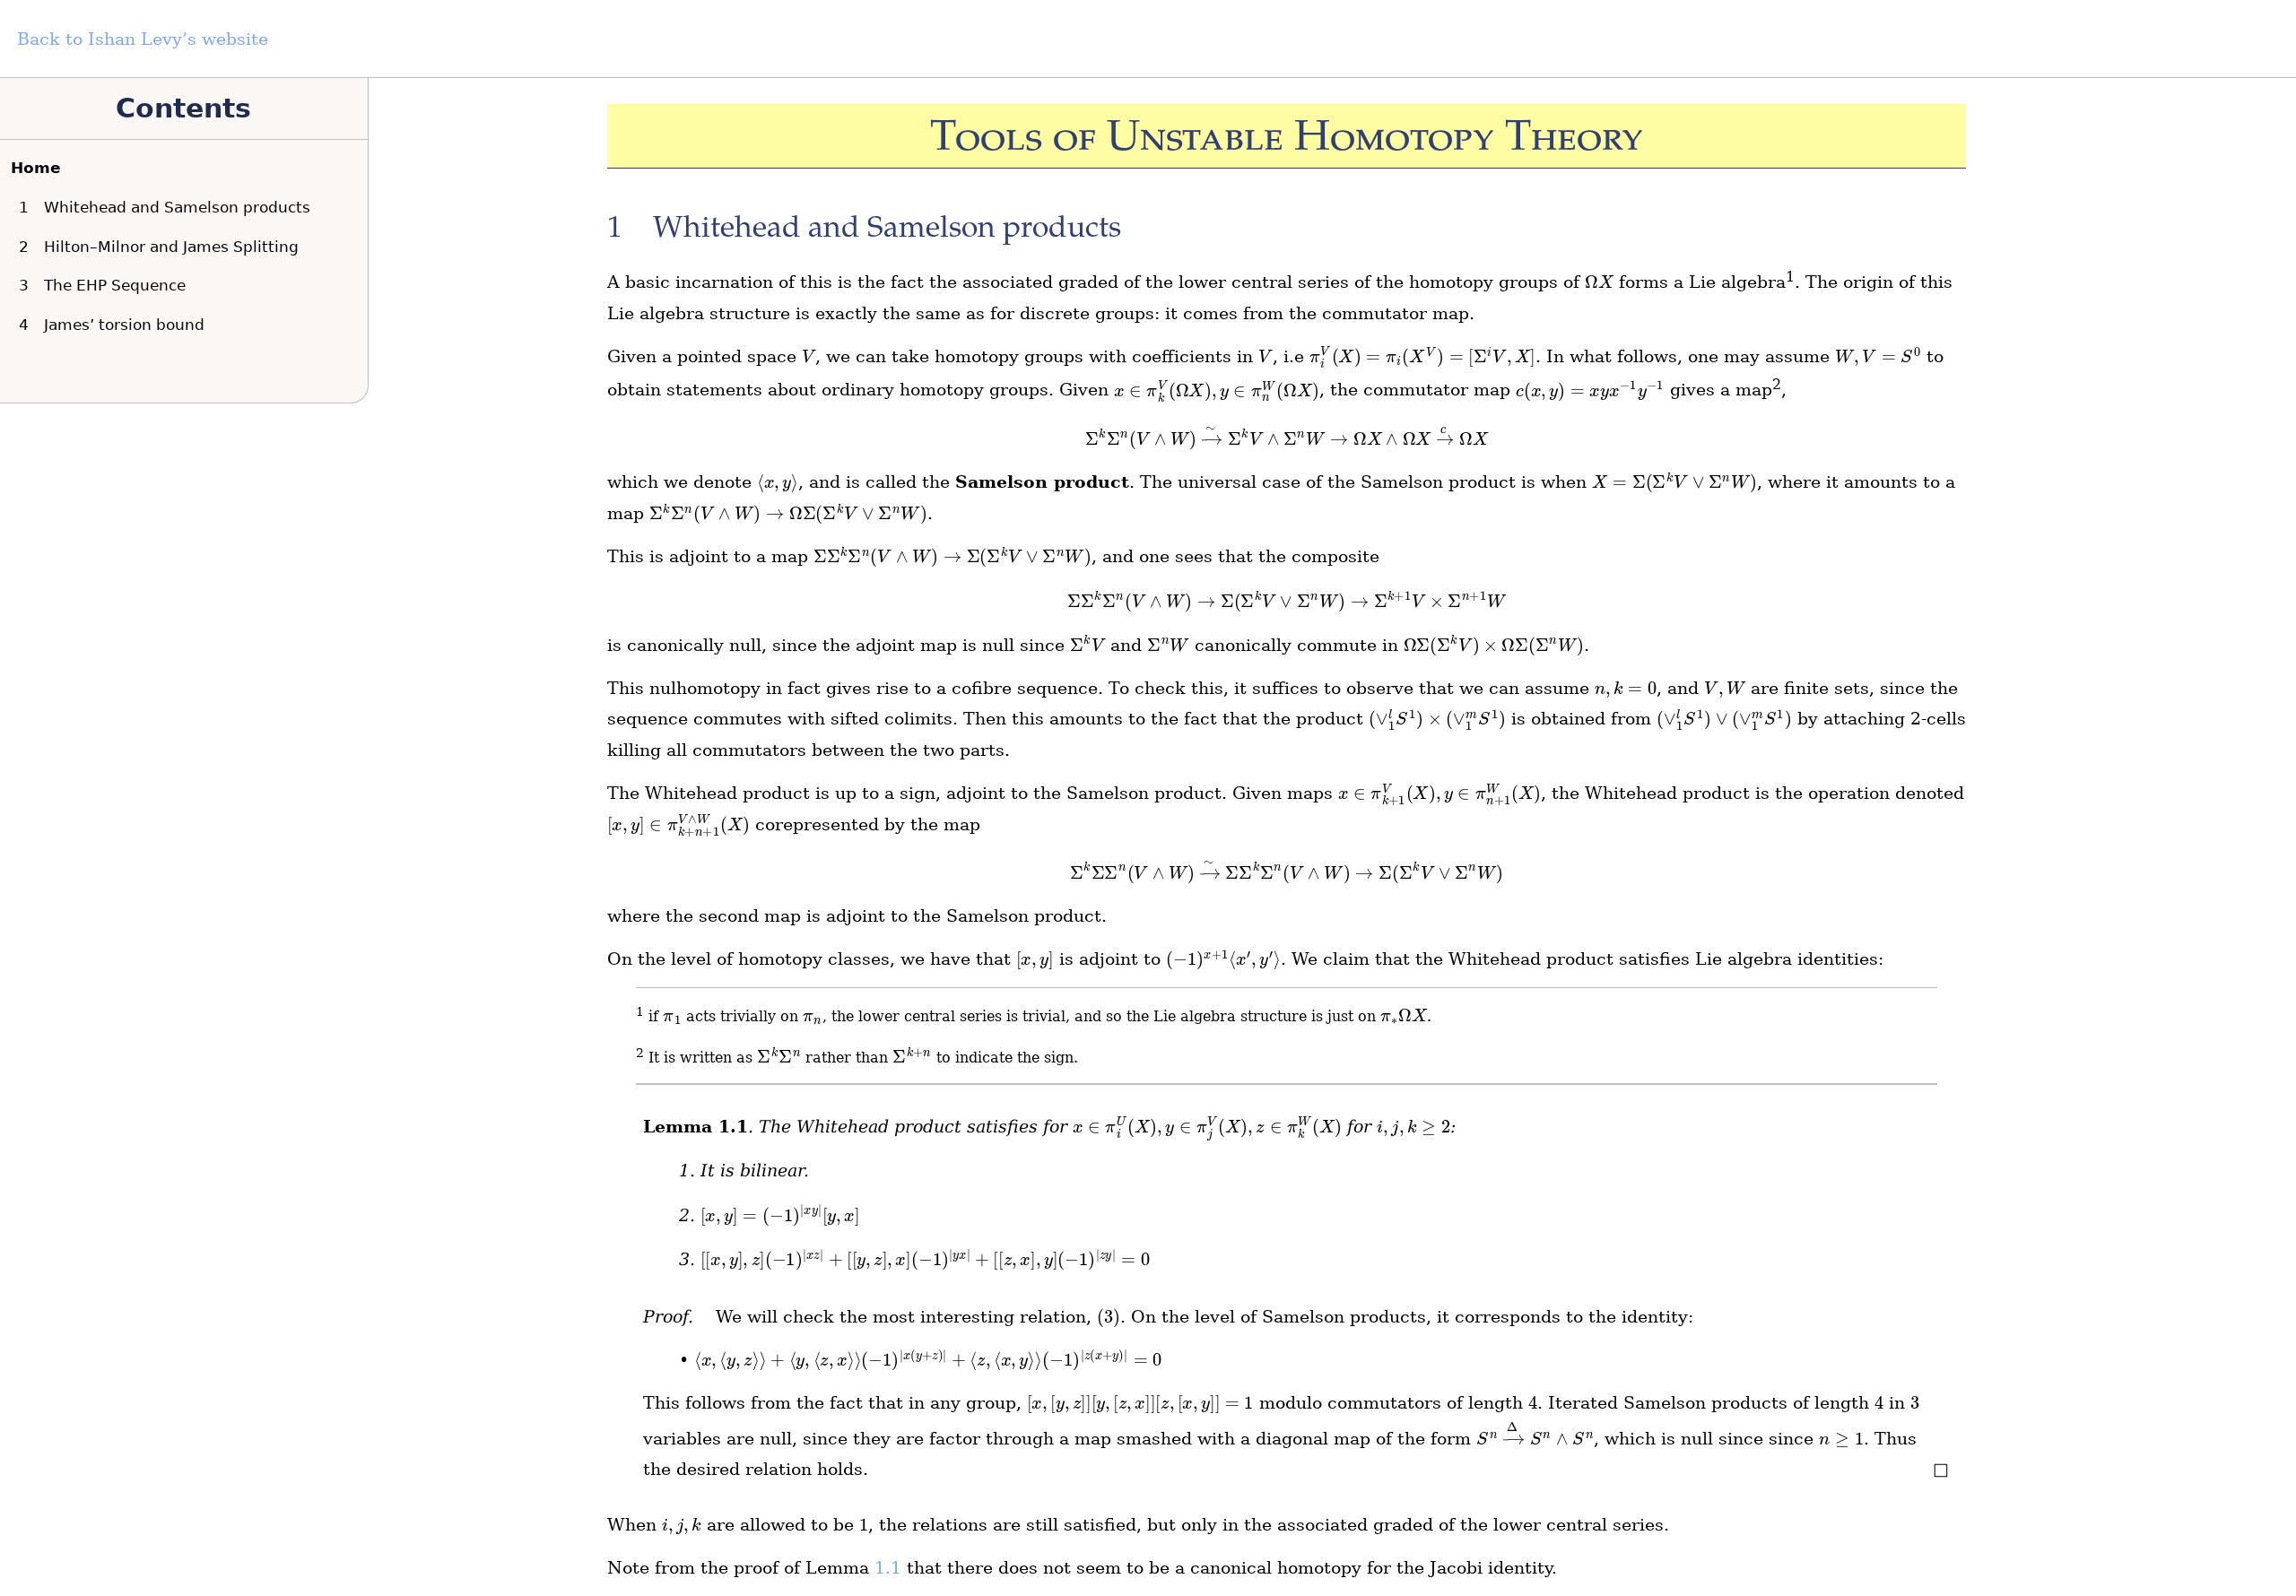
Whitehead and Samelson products (169, 207)
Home (36, 168)
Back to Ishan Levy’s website (143, 39)
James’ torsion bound (116, 325)
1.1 (888, 1568)
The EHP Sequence (106, 285)
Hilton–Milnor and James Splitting (163, 247)
